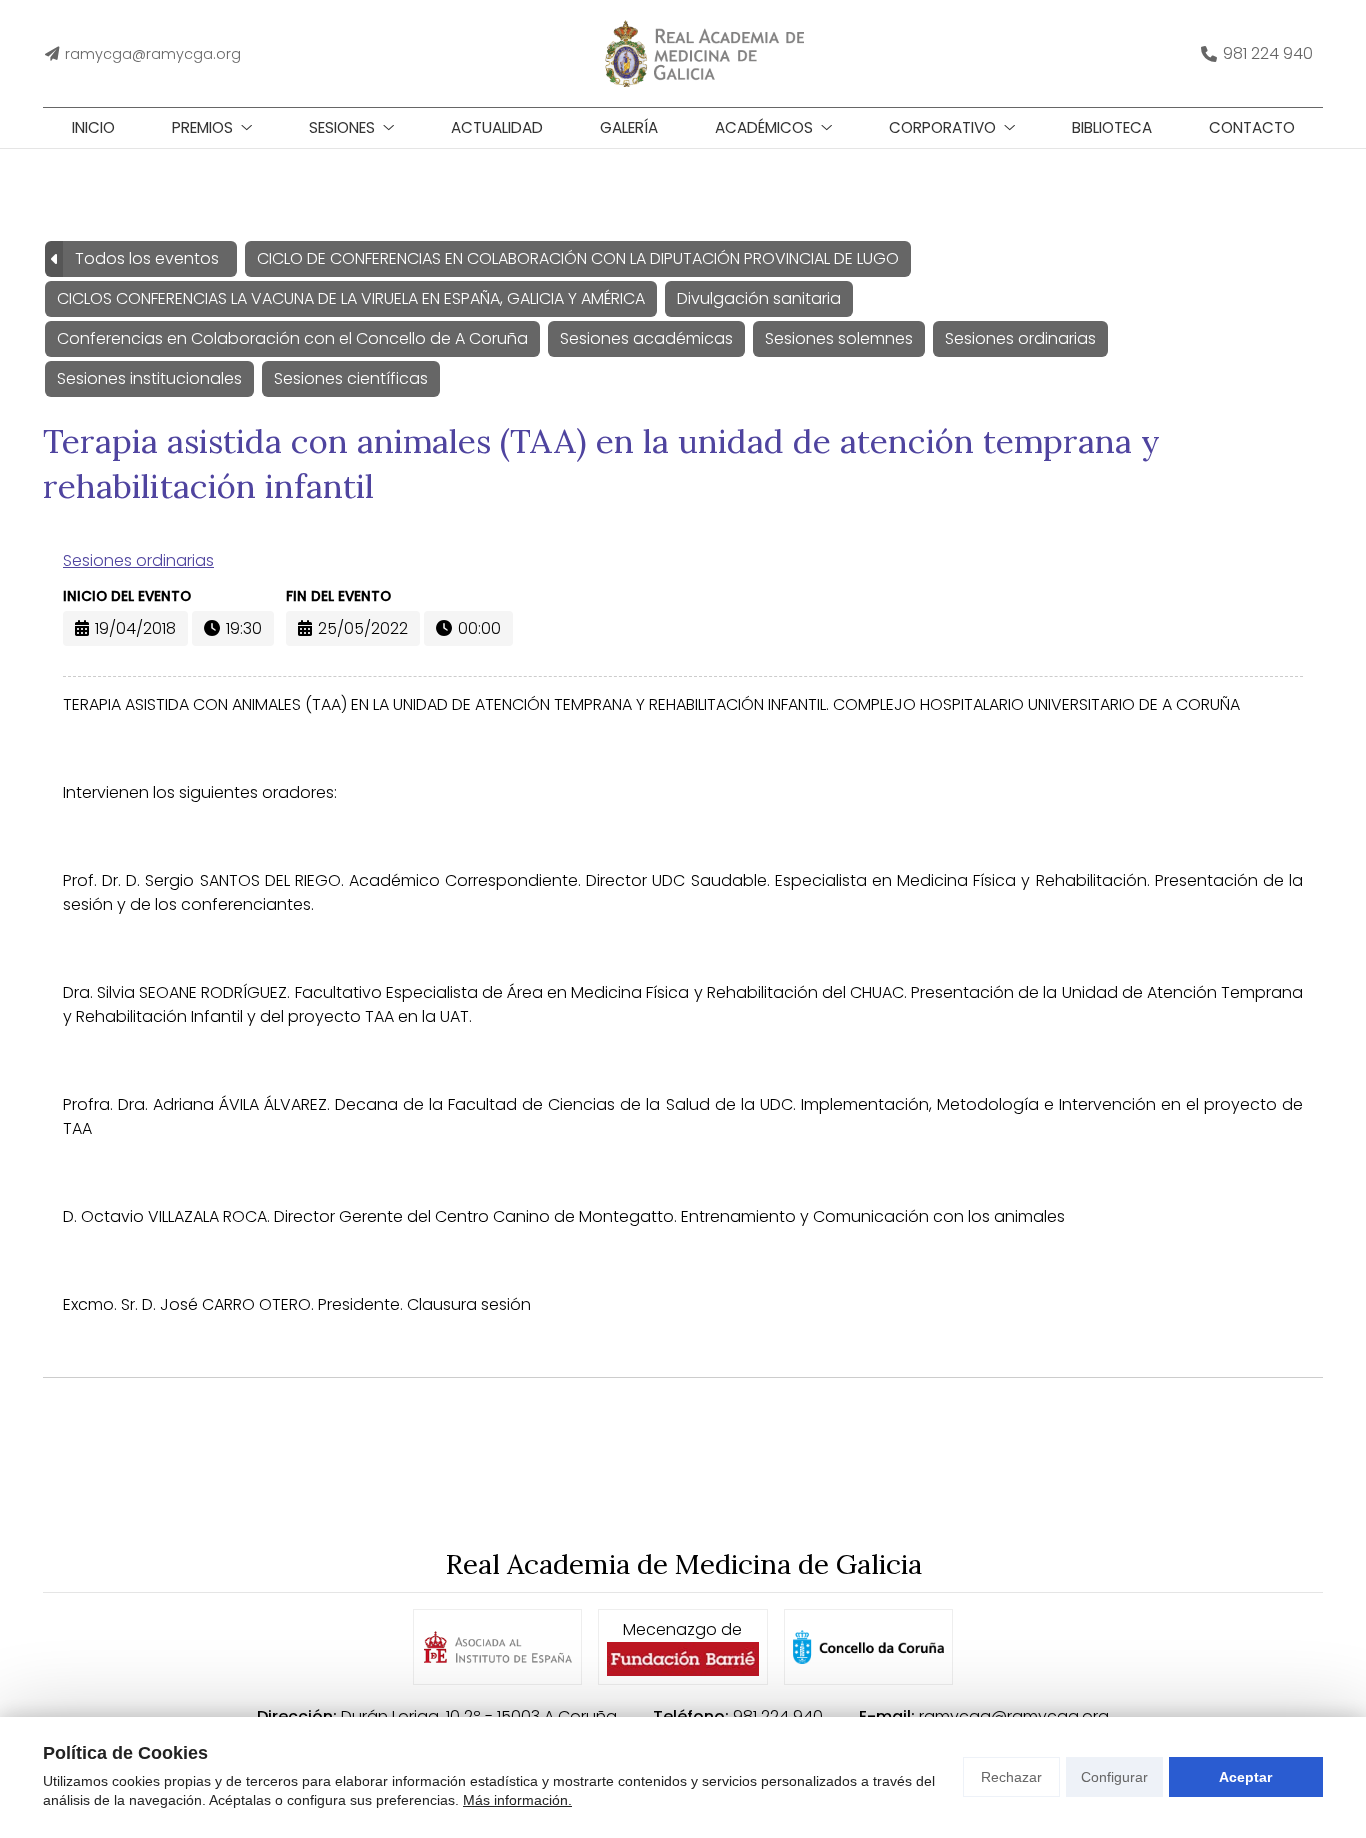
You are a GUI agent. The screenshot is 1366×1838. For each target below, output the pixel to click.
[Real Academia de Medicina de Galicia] (704, 53)
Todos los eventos (147, 258)
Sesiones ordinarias (138, 560)
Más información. (517, 1800)
